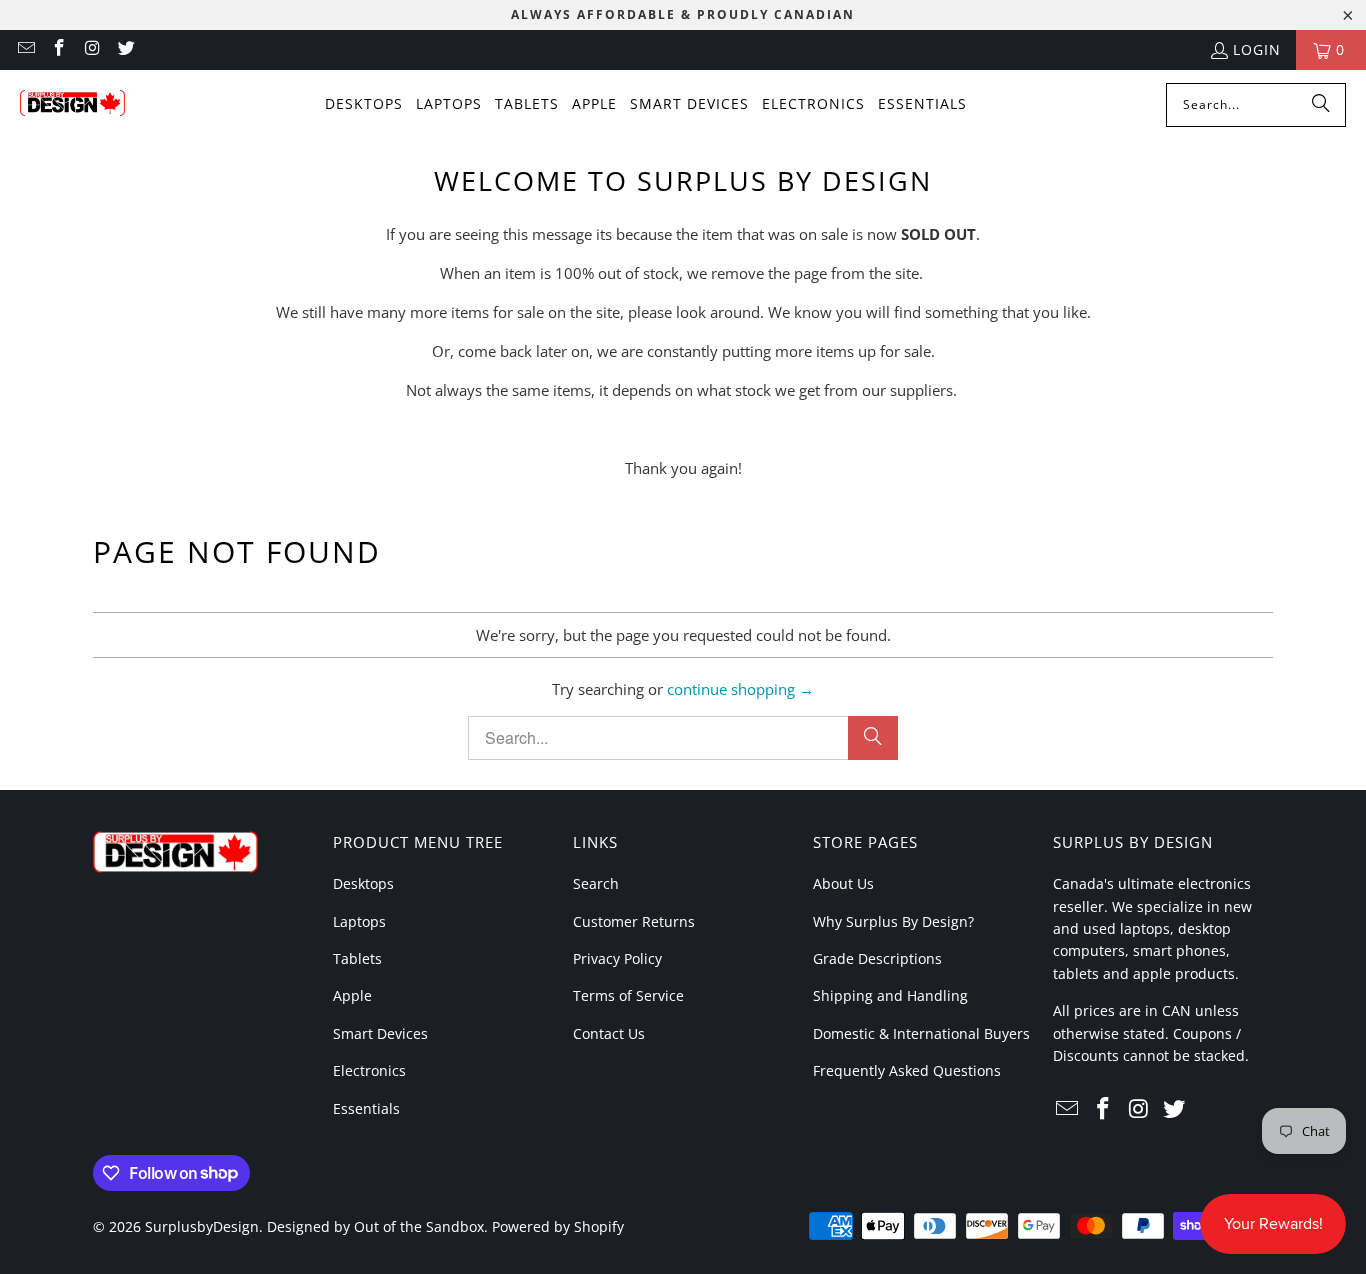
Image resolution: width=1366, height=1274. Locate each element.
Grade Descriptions (877, 958)
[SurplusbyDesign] (72, 105)
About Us (843, 883)
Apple (352, 995)
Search (596, 883)
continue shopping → (740, 689)
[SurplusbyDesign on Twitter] (126, 49)
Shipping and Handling (890, 995)
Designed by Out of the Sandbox (375, 1226)
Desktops (363, 883)
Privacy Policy (617, 958)
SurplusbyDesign (202, 1226)
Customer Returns (634, 921)
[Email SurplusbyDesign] (25, 49)
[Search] (1321, 105)
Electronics (369, 1070)
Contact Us (609, 1033)
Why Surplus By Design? (893, 921)
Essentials (366, 1108)
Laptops (359, 921)
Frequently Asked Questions (907, 1070)
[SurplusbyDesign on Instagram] (92, 49)
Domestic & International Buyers (921, 1033)
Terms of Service (628, 995)
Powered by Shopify (558, 1226)
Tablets (357, 958)
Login (1257, 49)
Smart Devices (380, 1033)
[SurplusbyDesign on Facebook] (59, 49)
